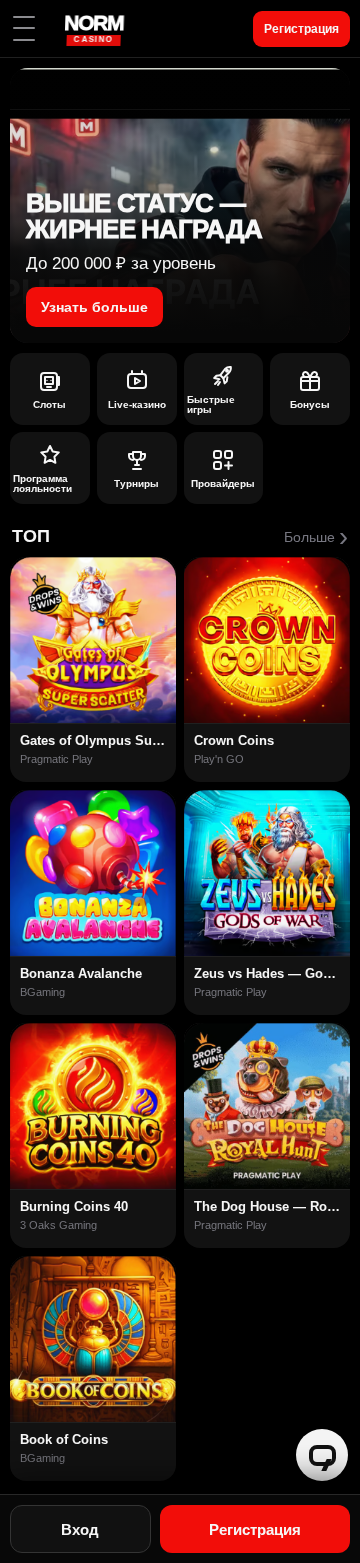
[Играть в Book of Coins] (93, 1339)
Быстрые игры (211, 405)
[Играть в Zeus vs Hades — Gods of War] (267, 873)
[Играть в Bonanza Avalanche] (93, 873)
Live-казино (137, 404)
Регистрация (301, 29)
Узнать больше (94, 307)
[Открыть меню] (23, 29)
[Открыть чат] (322, 1455)
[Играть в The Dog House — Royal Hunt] (267, 1106)
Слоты (49, 404)
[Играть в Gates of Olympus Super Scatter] (93, 640)
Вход (80, 1529)
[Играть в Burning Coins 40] (93, 1106)
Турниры (136, 483)
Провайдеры (223, 483)
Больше (316, 537)
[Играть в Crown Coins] (267, 640)
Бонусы (310, 404)
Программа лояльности (42, 484)
